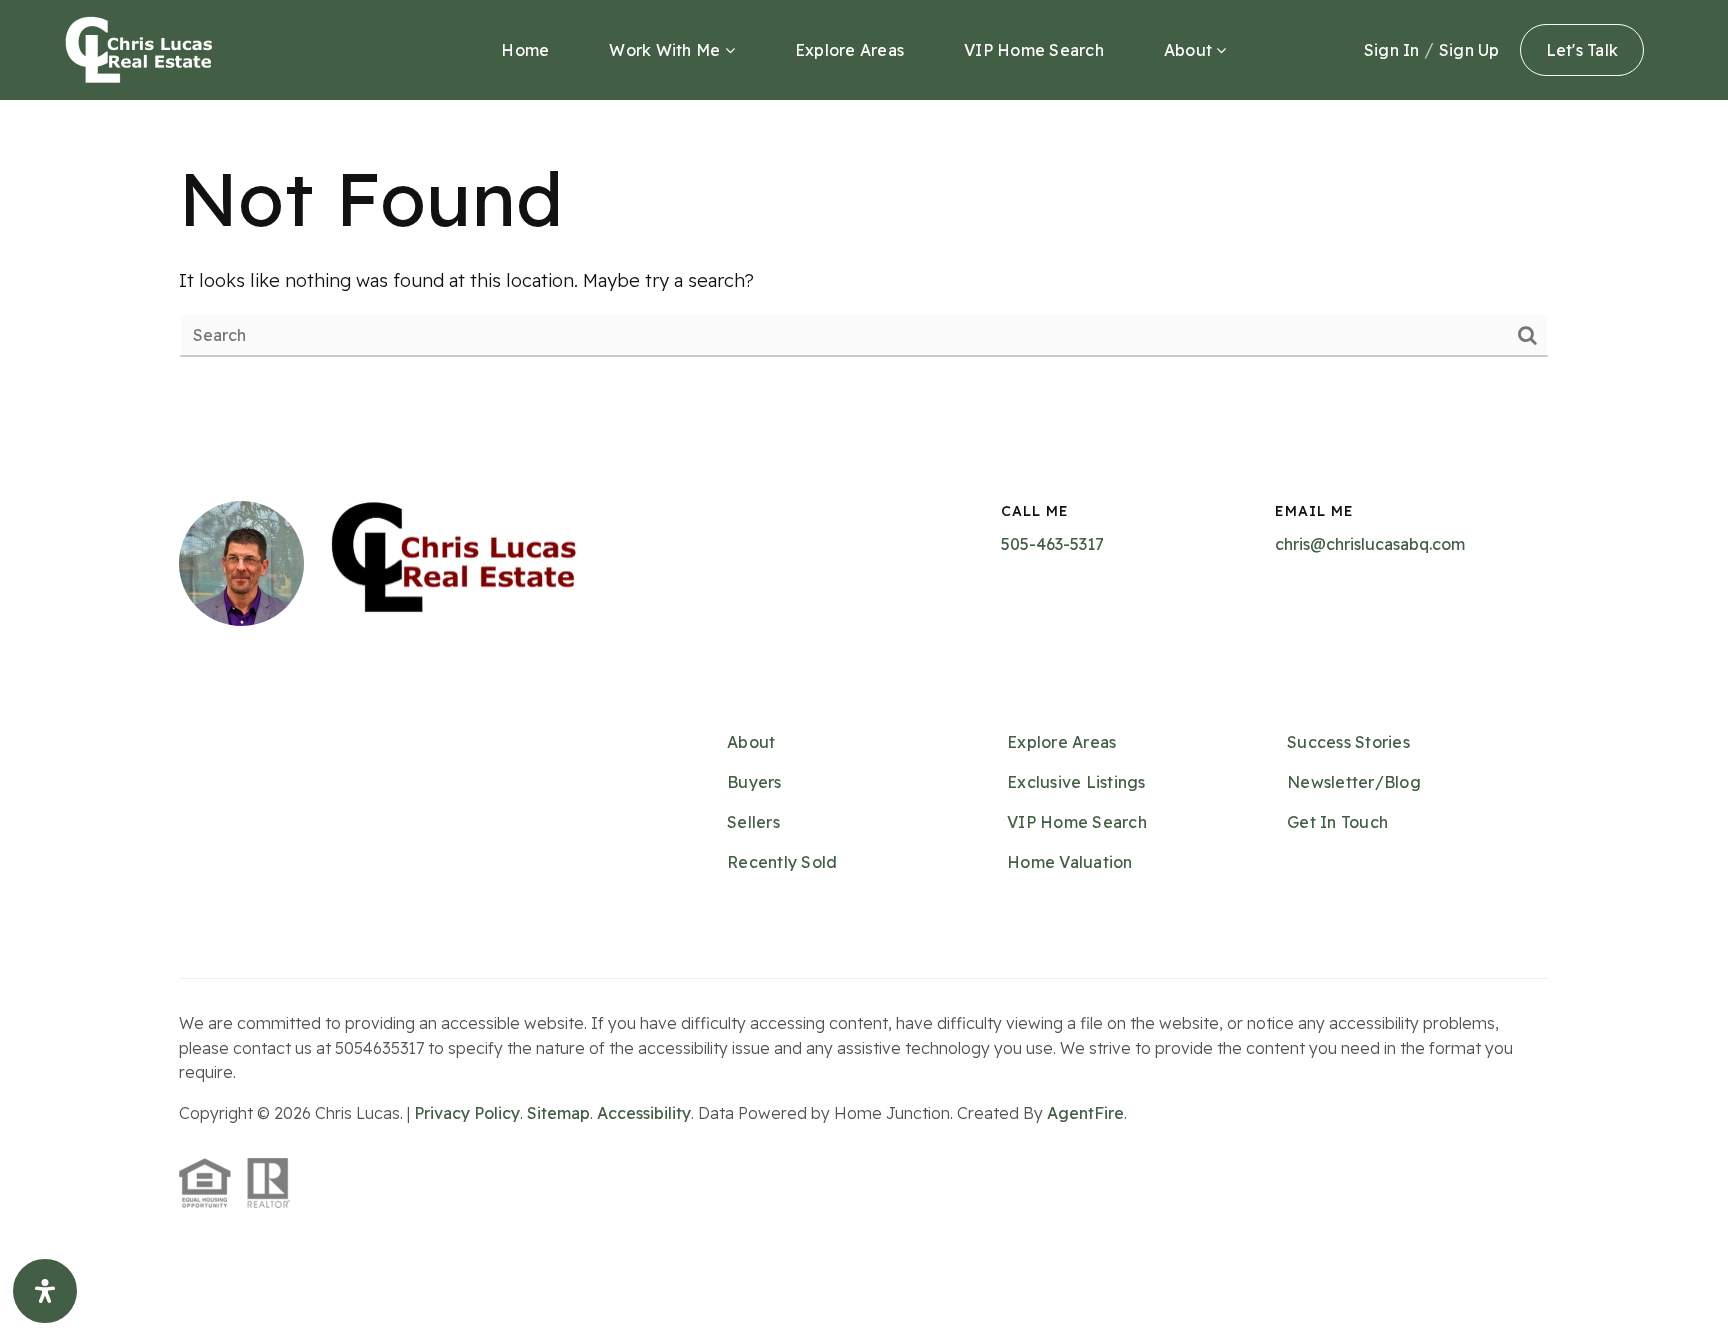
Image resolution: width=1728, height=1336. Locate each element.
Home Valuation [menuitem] (1070, 862)
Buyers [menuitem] (754, 782)
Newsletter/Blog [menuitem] (1354, 782)
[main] (864, 252)
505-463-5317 (1052, 544)
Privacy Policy (467, 1113)
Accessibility (644, 1113)
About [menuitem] (1190, 50)
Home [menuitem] (525, 50)
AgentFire (1085, 1113)
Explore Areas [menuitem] (849, 50)
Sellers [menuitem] (753, 822)
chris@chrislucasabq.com (1370, 544)
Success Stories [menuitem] (1348, 742)
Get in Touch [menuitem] (1337, 822)
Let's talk (1582, 50)
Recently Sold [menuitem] (782, 862)
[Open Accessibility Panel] (45, 1291)
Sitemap (558, 1113)
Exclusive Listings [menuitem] (1076, 782)
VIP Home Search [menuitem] (1034, 50)
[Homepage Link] (139, 48)
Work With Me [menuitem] (666, 50)
